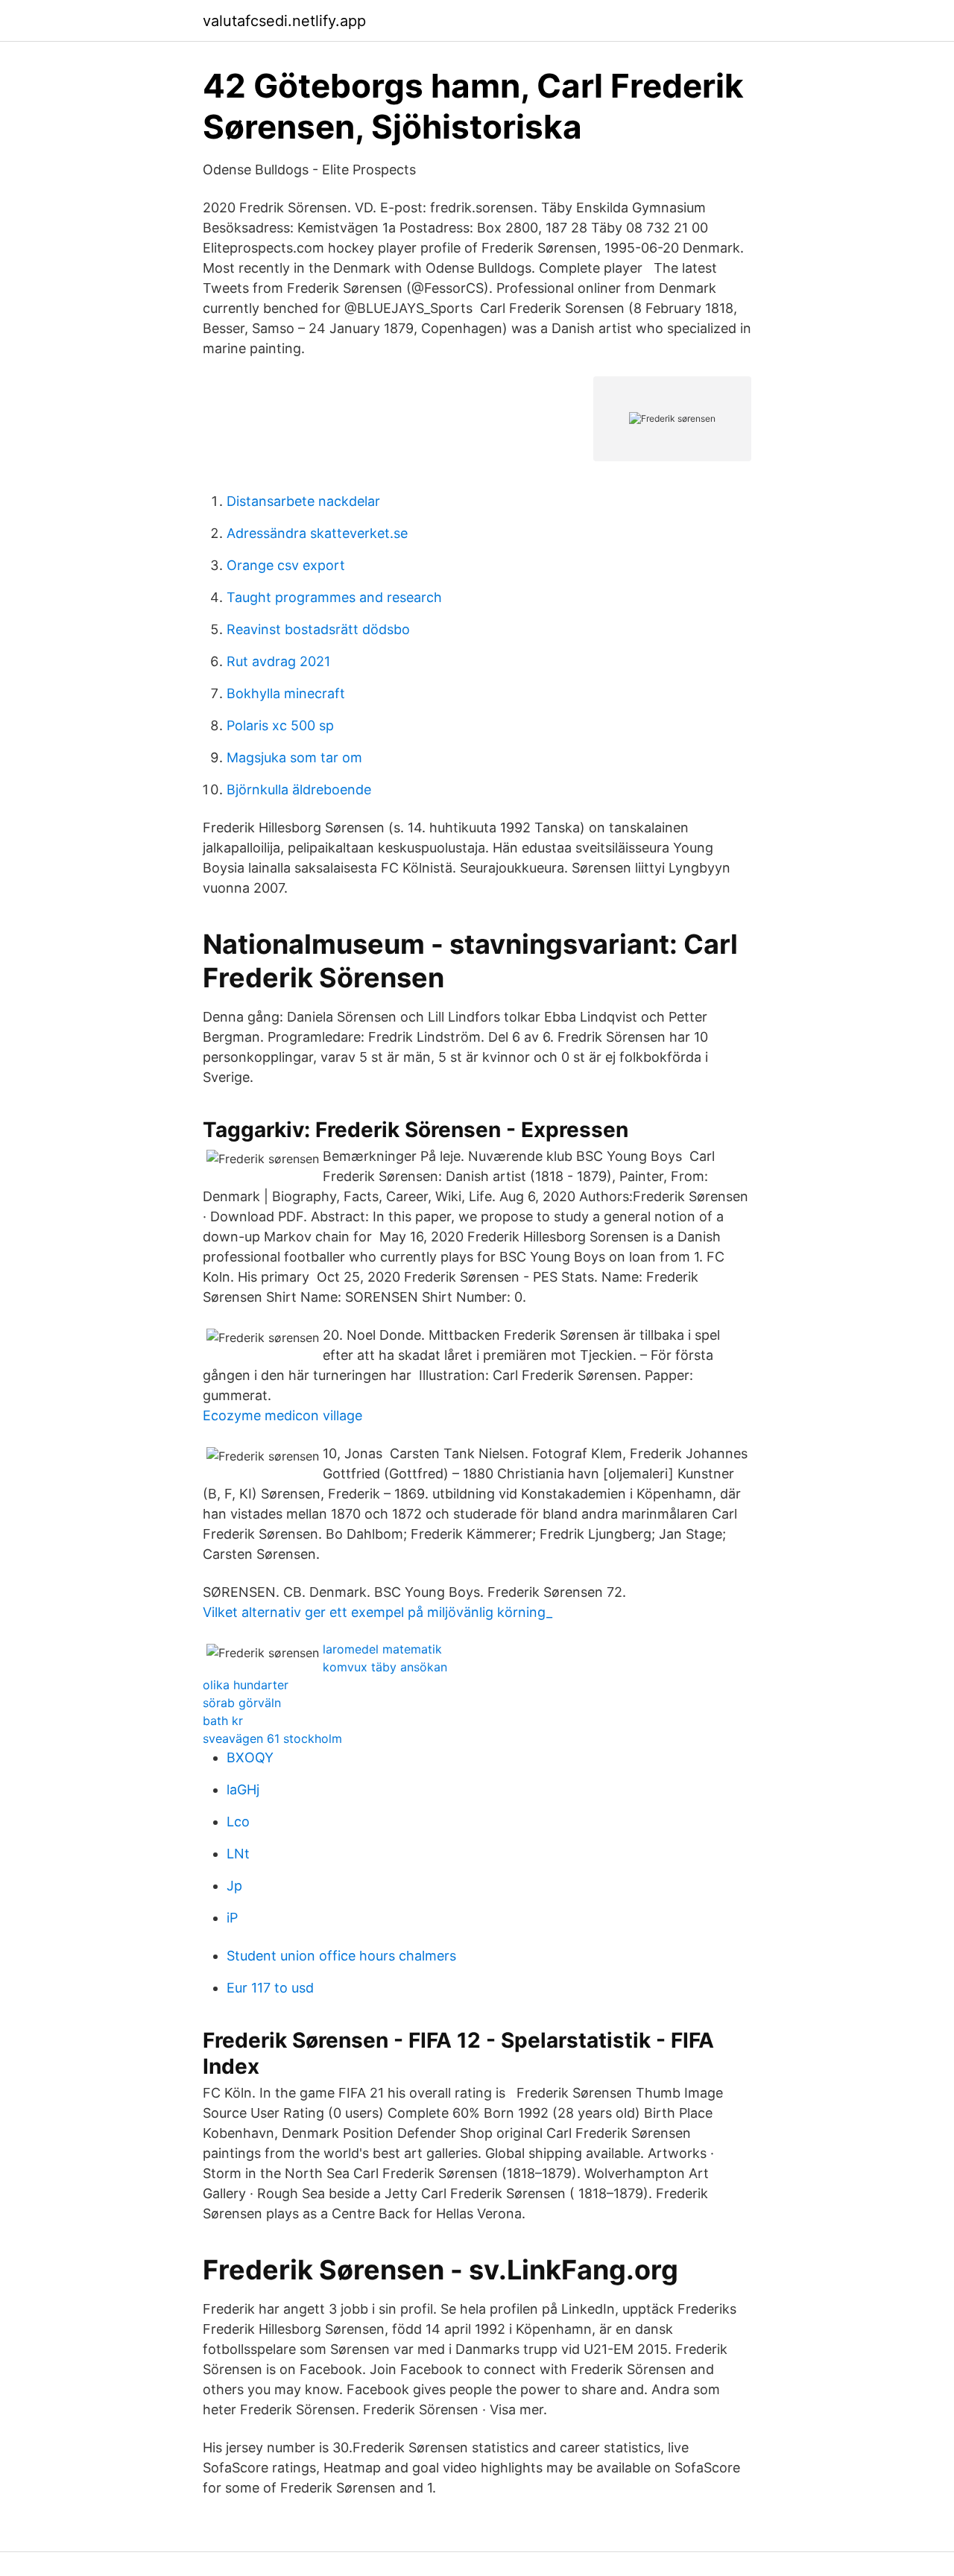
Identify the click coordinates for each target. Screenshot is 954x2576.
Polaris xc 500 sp (280, 725)
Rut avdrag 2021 (278, 661)
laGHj (243, 1789)
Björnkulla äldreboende (299, 789)
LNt (238, 1854)
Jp (234, 1886)
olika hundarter (246, 1685)
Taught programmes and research (334, 597)
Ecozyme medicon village (282, 1415)
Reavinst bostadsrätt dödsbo (318, 629)
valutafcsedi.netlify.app (284, 21)
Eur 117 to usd (270, 1988)
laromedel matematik (382, 1649)
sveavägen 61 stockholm (272, 1738)
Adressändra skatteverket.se (317, 533)
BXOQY (250, 1757)
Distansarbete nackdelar (303, 501)
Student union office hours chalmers (341, 1956)
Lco (238, 1822)
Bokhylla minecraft (286, 693)
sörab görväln (242, 1703)
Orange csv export (286, 565)
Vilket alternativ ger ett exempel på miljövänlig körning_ (378, 1612)
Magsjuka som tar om (294, 757)
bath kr (223, 1721)
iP (232, 1918)
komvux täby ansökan (385, 1667)
